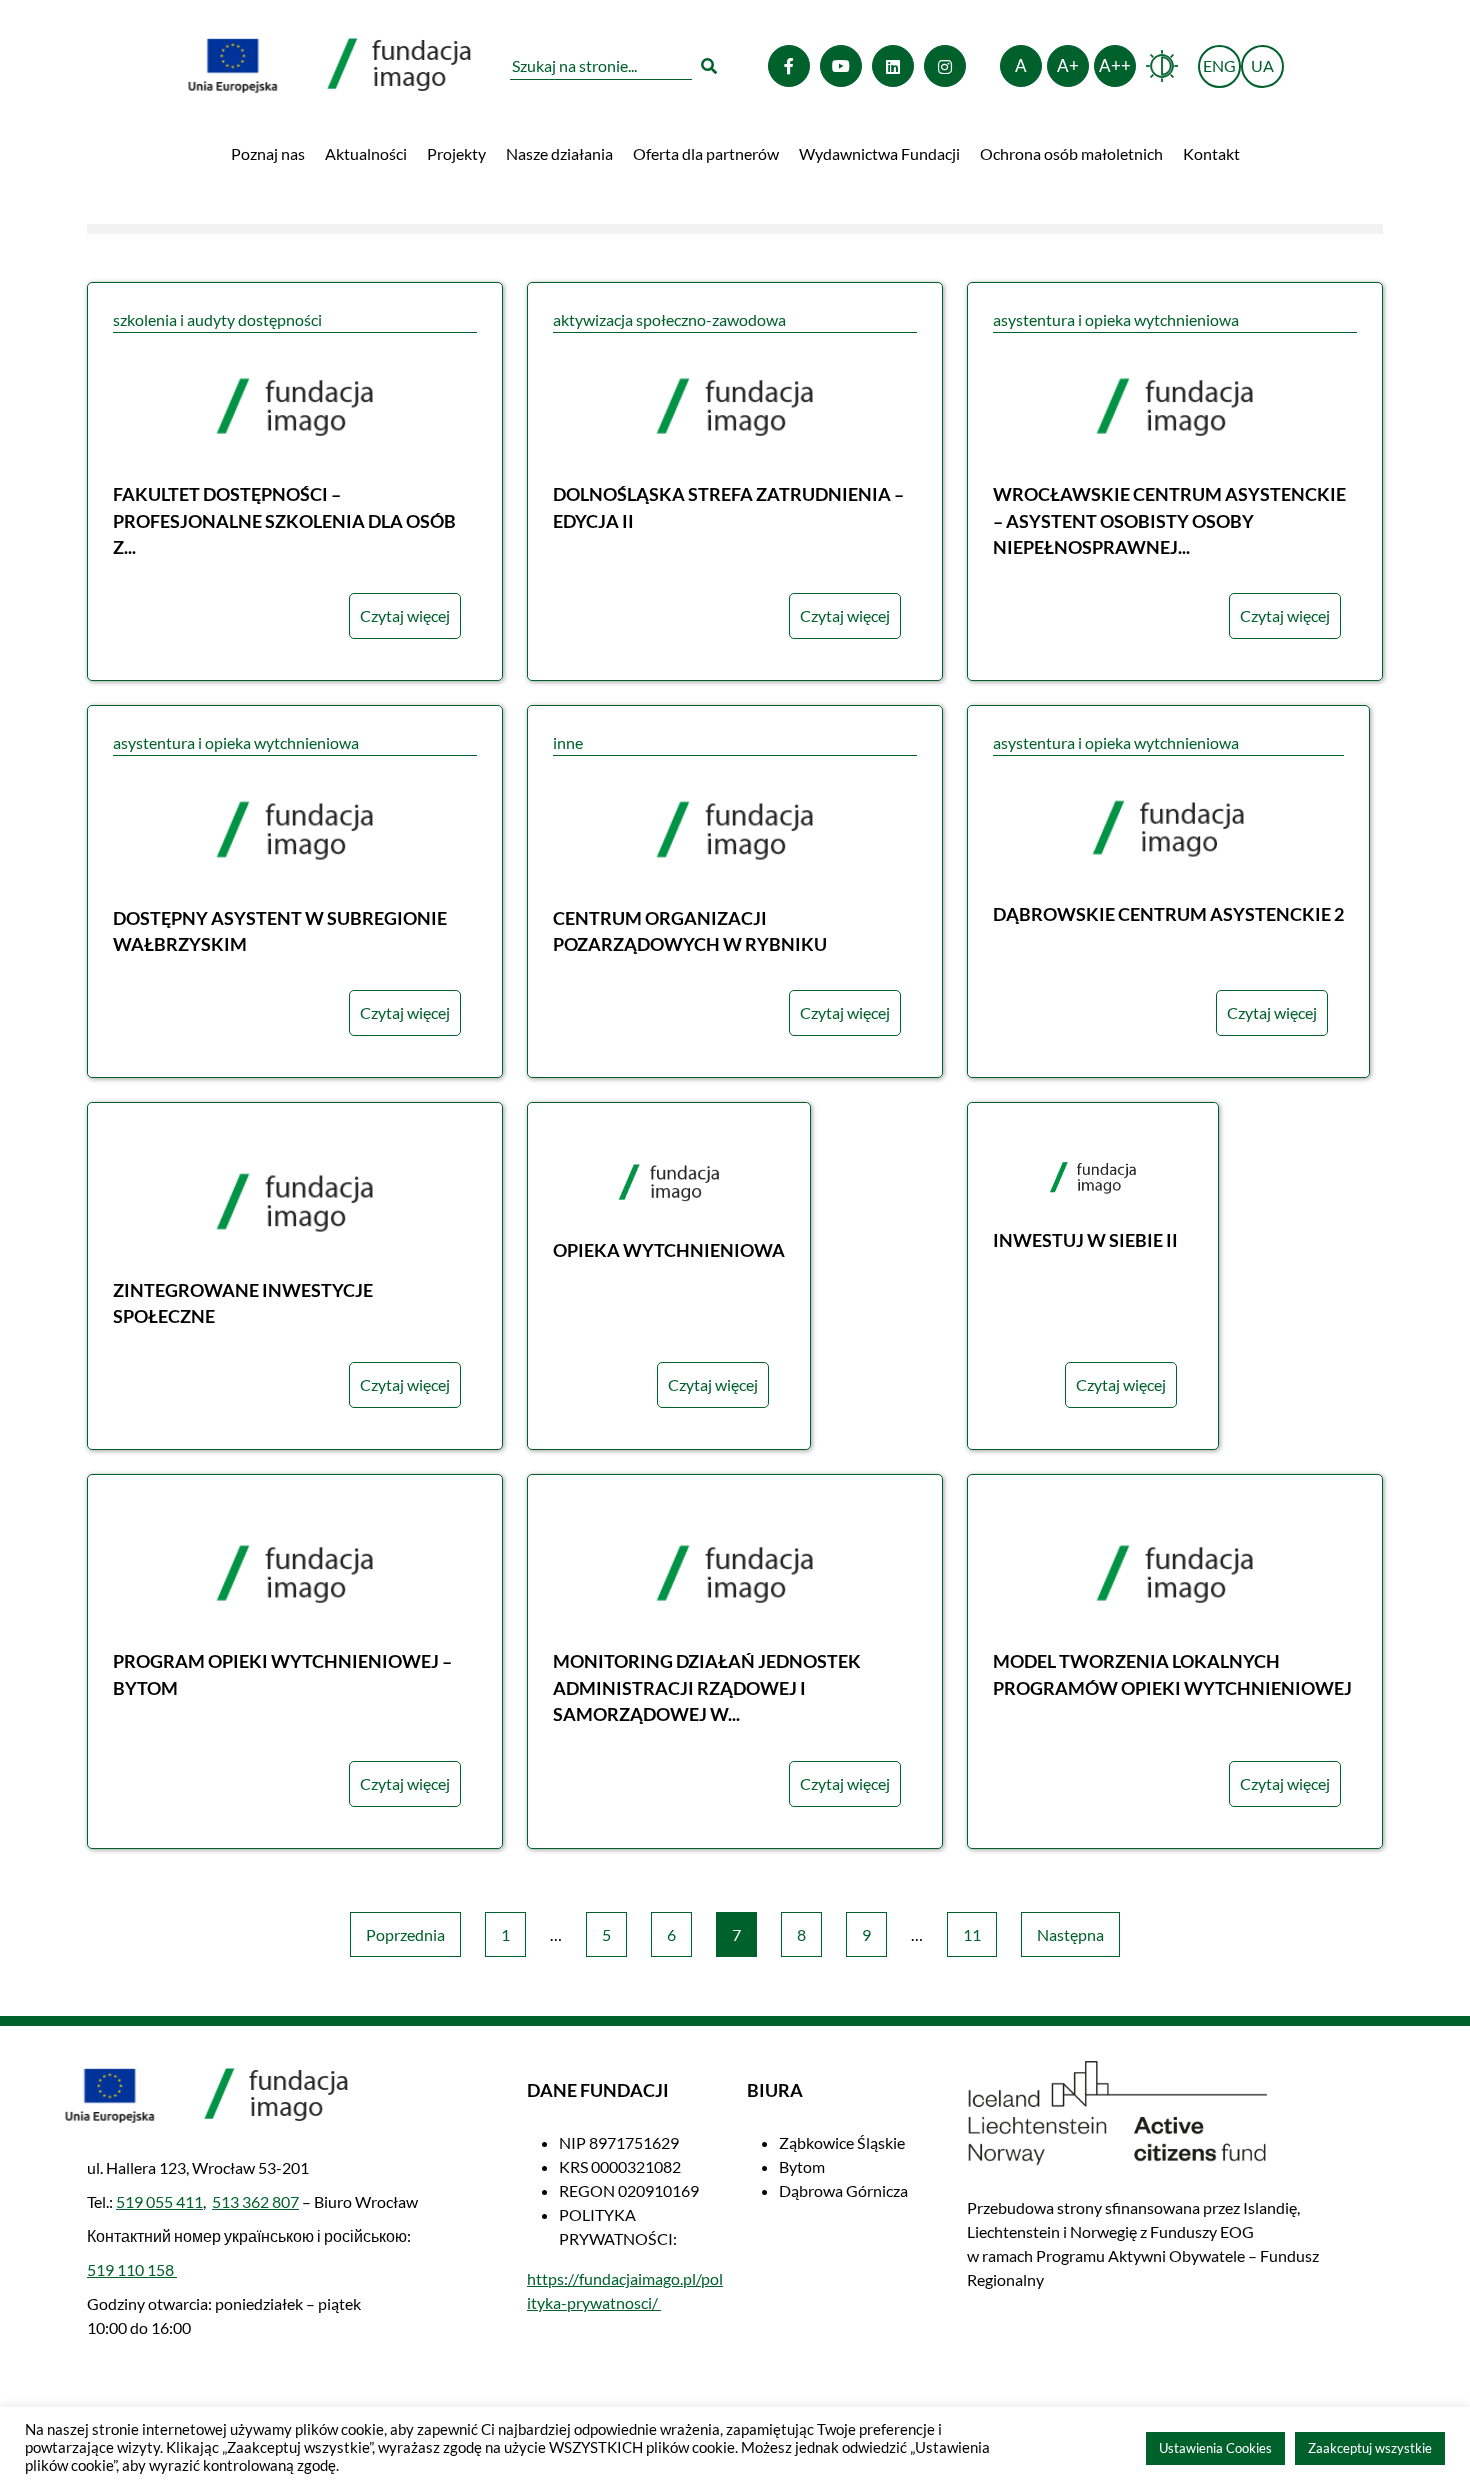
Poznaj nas (268, 153)
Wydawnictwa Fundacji (879, 153)
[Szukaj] (709, 66)
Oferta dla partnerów (706, 153)
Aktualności (366, 153)
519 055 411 (159, 2201)
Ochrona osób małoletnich (1071, 153)
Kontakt (1211, 153)
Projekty (456, 153)
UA (1262, 65)
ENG (1222, 71)
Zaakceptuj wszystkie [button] (1370, 2448)
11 (972, 1934)
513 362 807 (255, 2201)
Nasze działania (559, 153)
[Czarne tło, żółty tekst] (1162, 66)
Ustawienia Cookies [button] (1215, 2448)
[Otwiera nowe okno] (789, 66)
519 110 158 (132, 2269)
